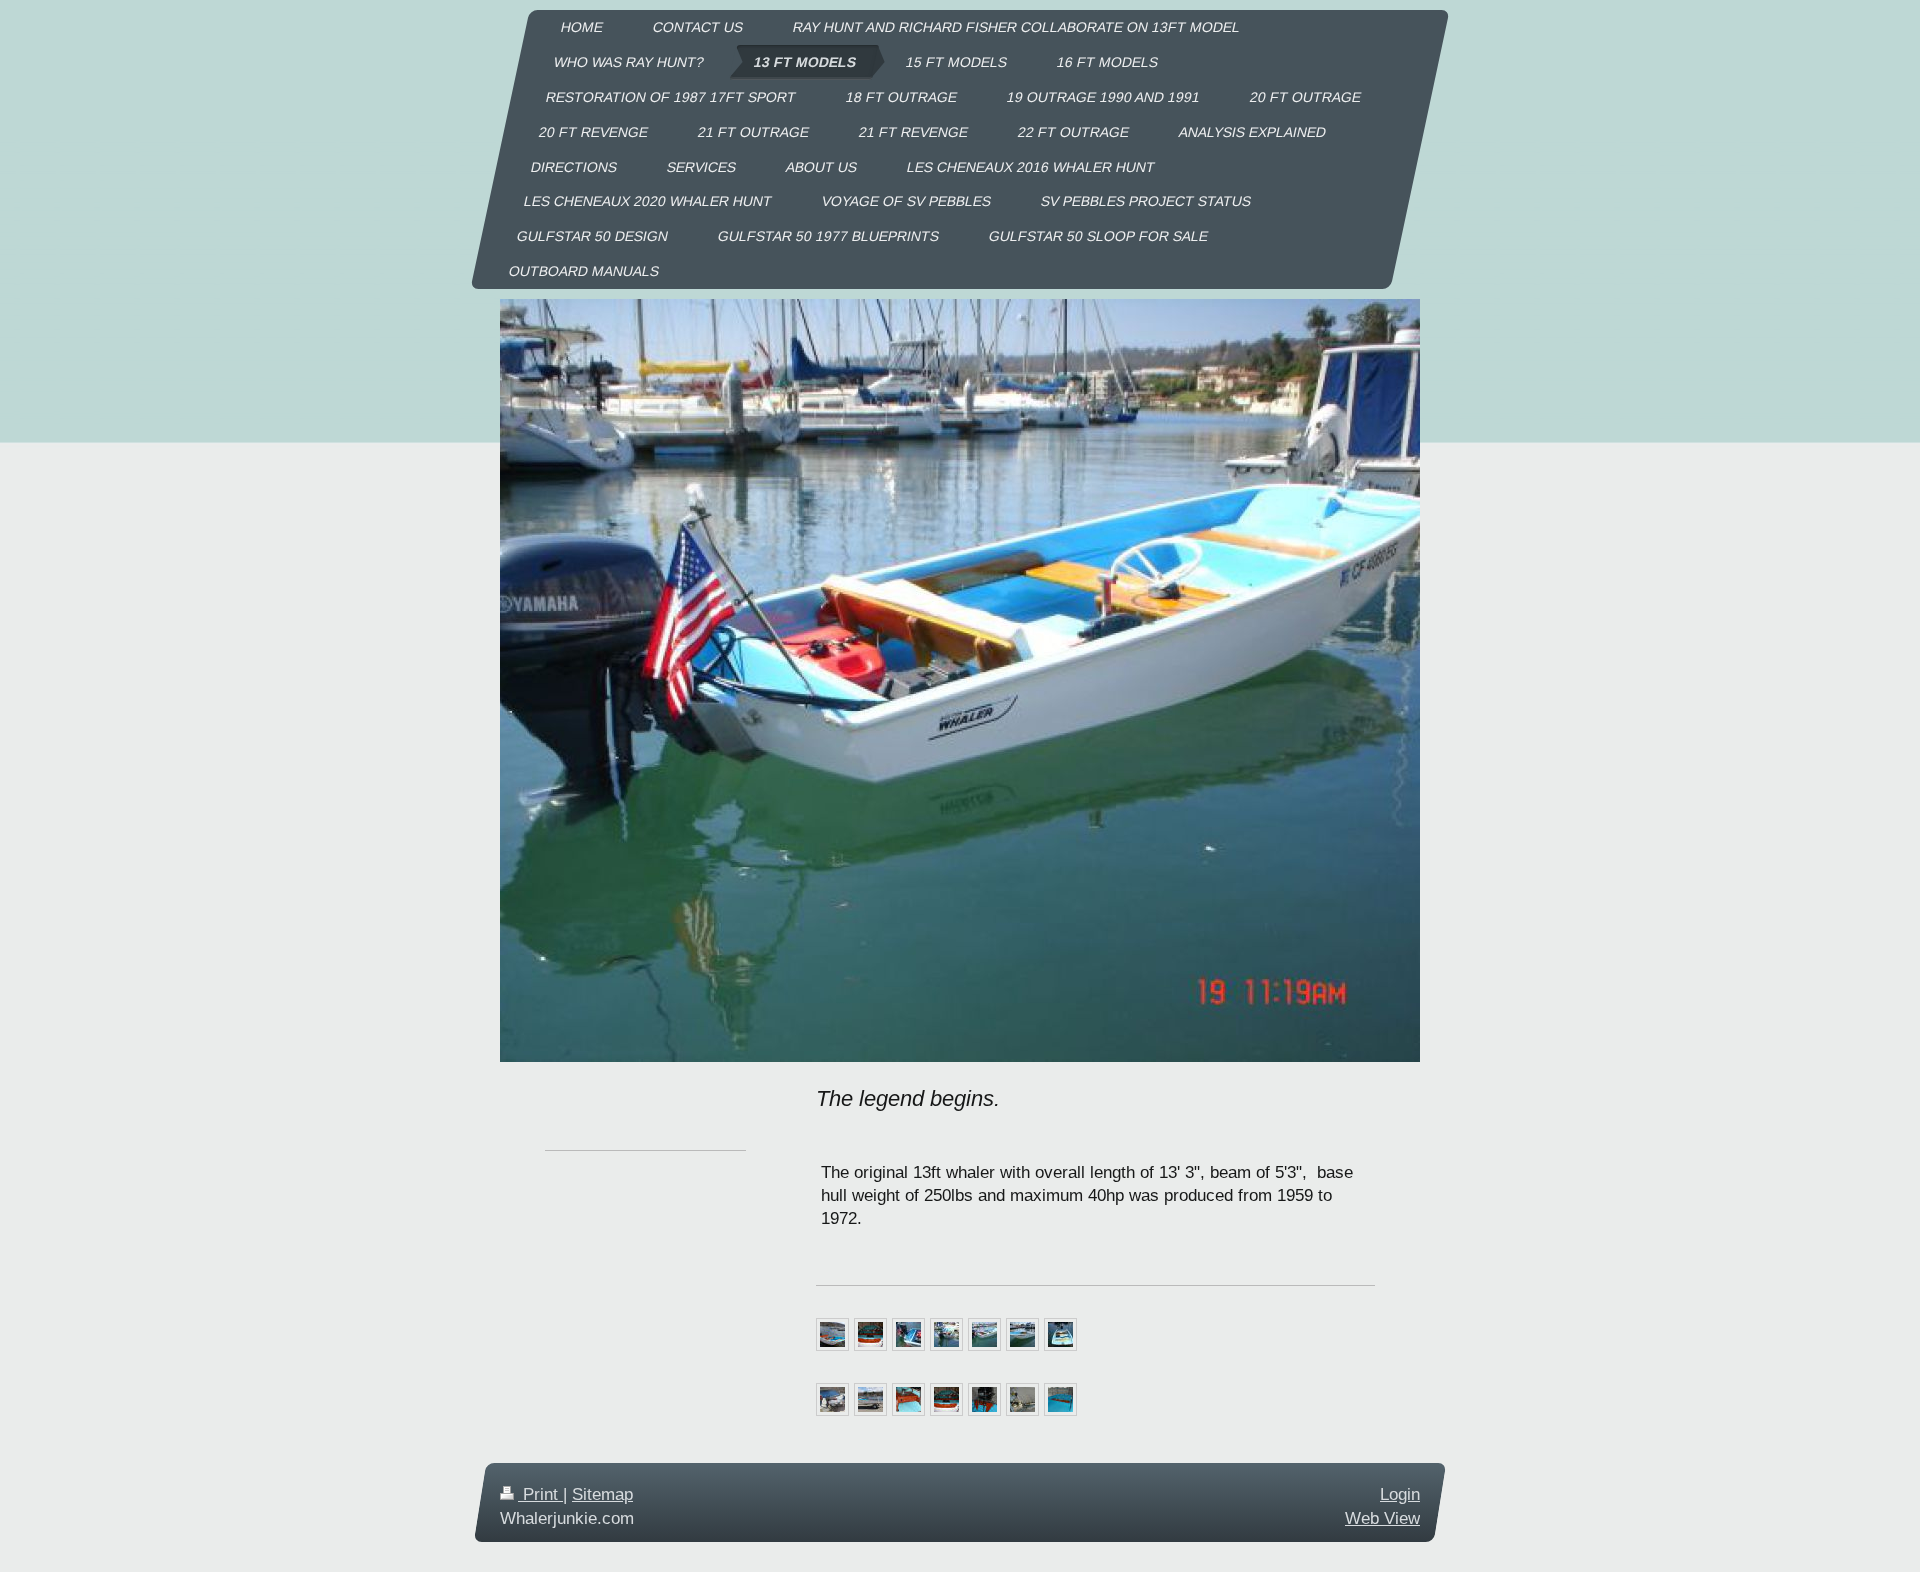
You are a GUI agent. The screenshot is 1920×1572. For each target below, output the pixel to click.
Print (540, 1494)
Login (1400, 1494)
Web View (1382, 1517)
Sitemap (602, 1494)
